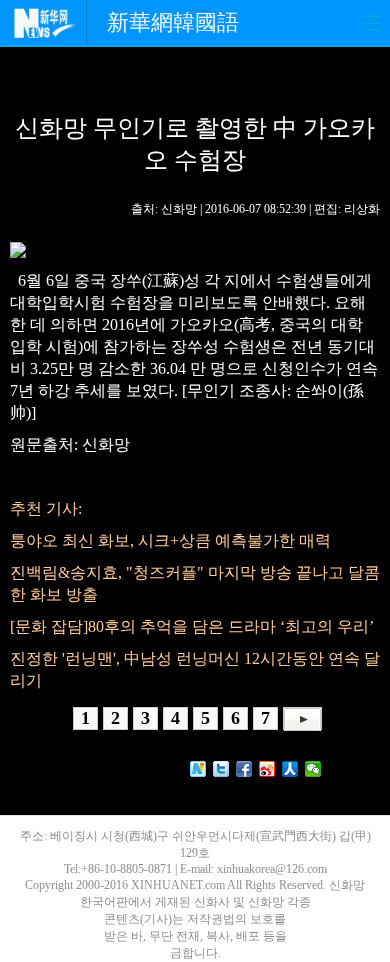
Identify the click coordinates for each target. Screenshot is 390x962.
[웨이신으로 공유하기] (313, 769)
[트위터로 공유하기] (221, 769)
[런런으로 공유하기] (290, 769)
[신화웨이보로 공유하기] (198, 769)
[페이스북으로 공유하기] (244, 769)
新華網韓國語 (173, 22)
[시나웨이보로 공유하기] (267, 769)
